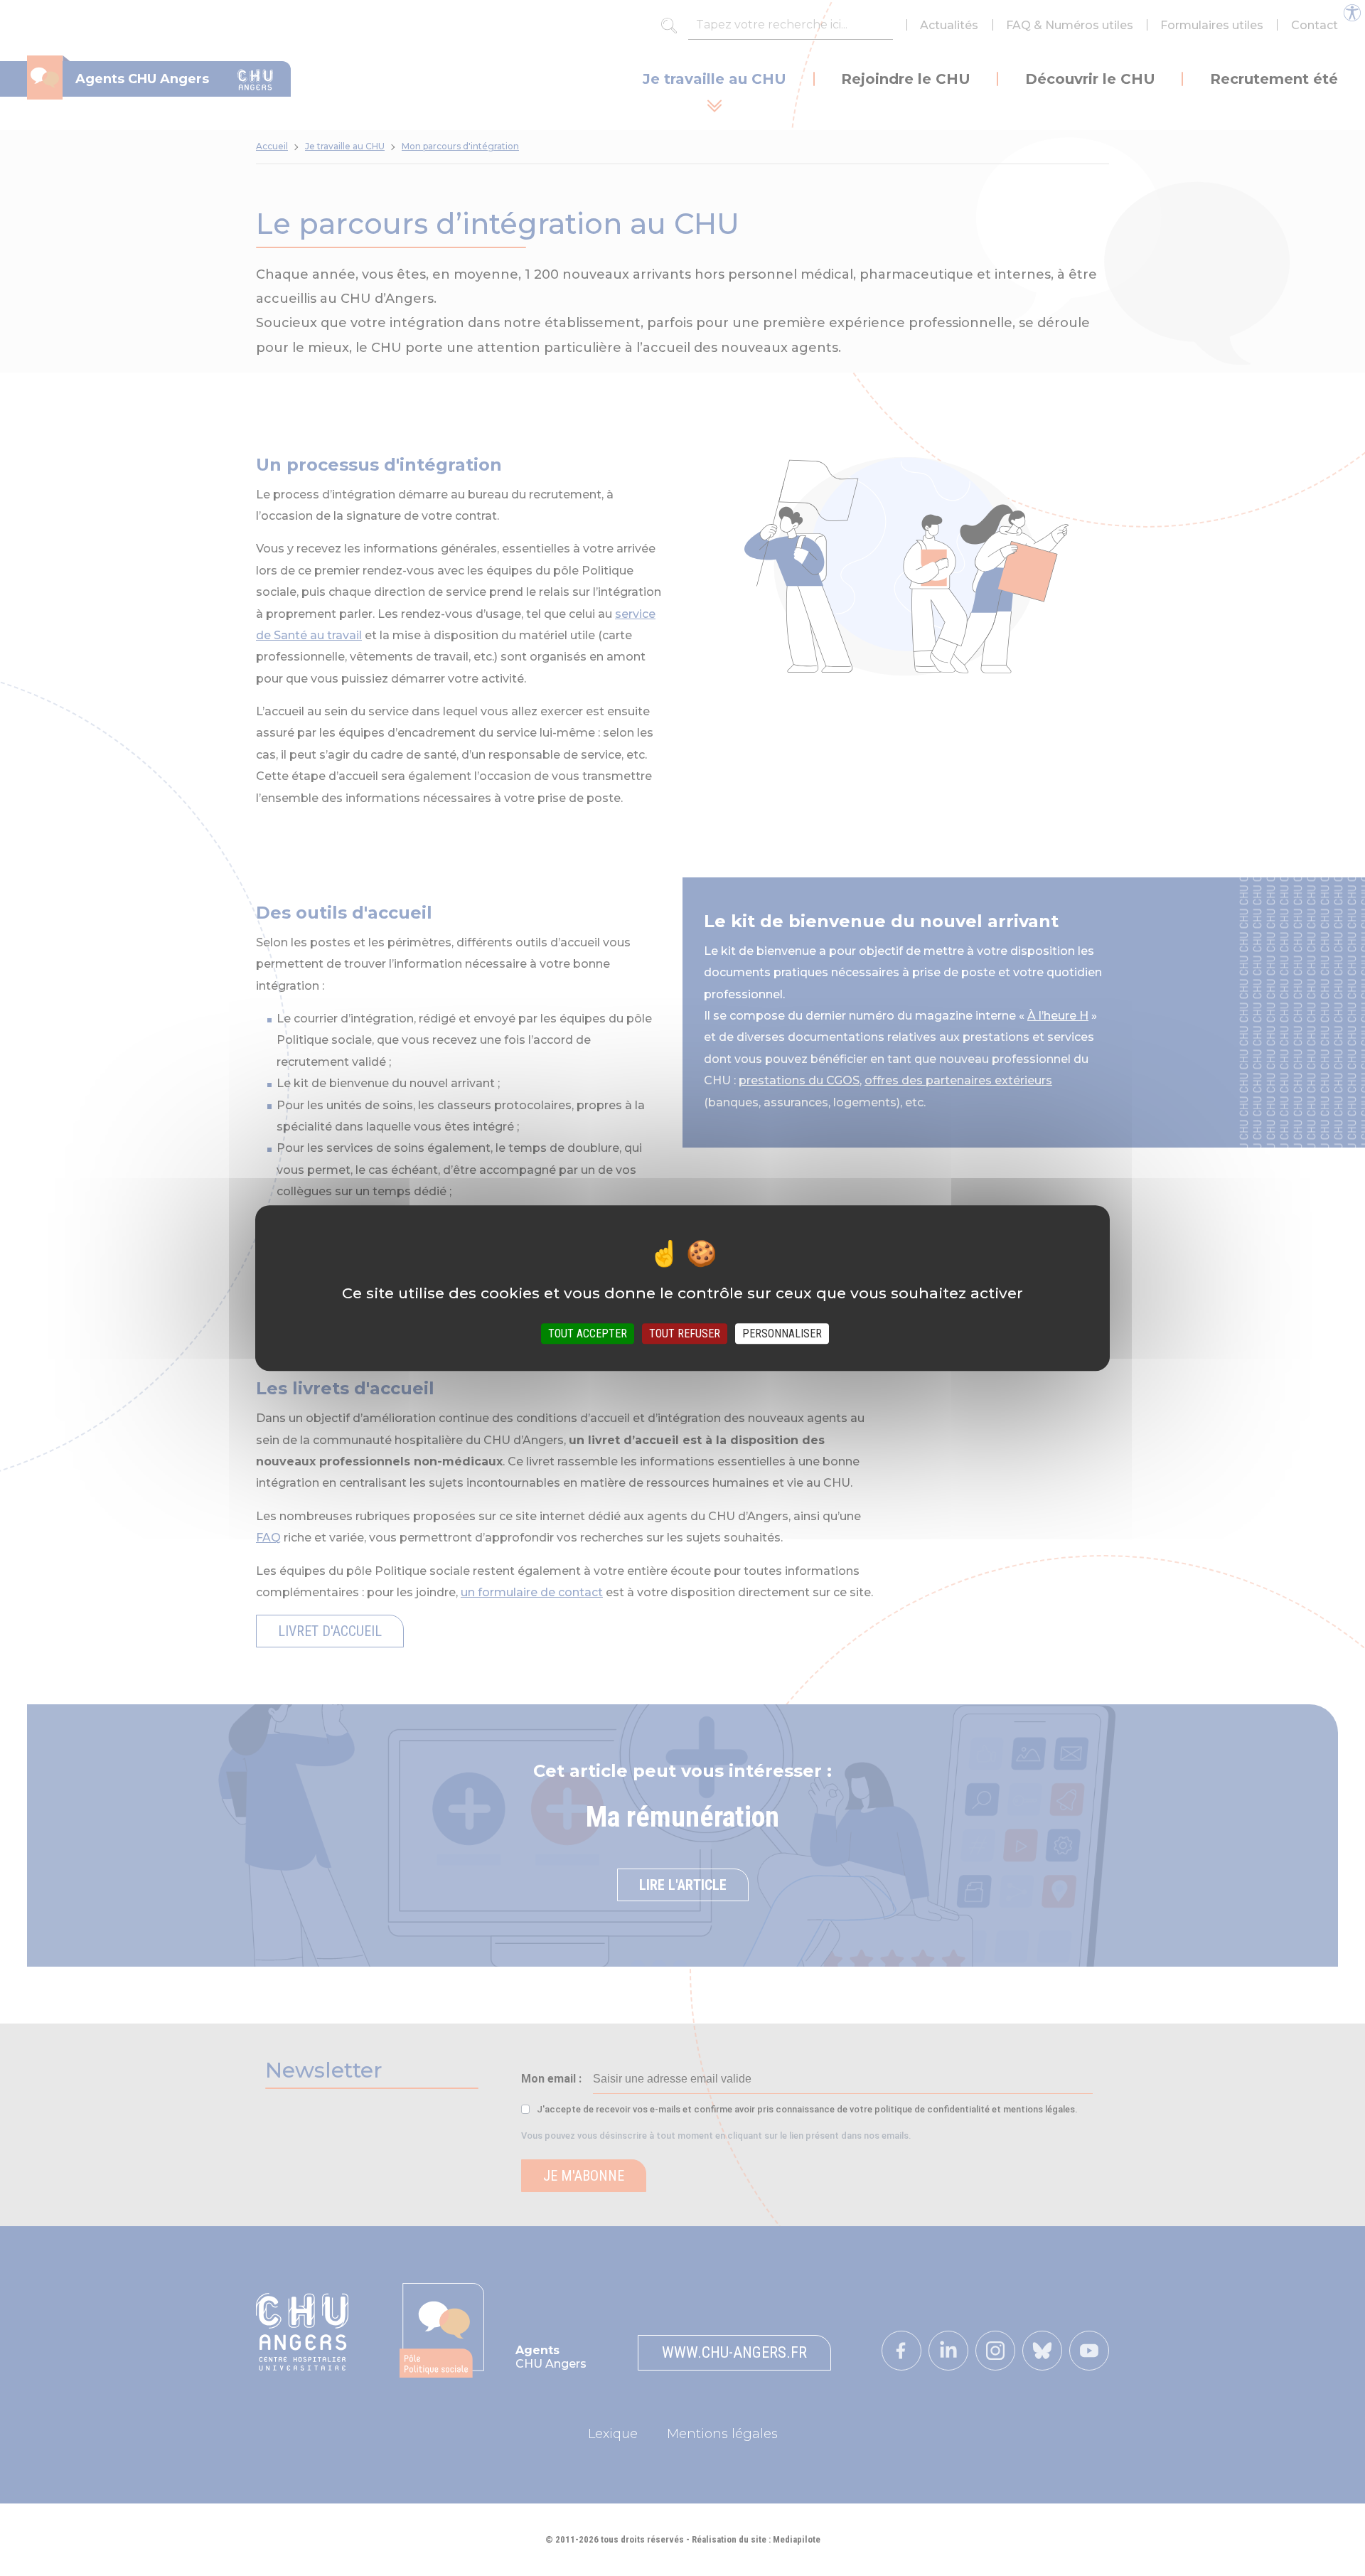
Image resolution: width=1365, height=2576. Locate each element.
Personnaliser (782, 1334)
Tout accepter (588, 1334)
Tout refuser (685, 1334)
